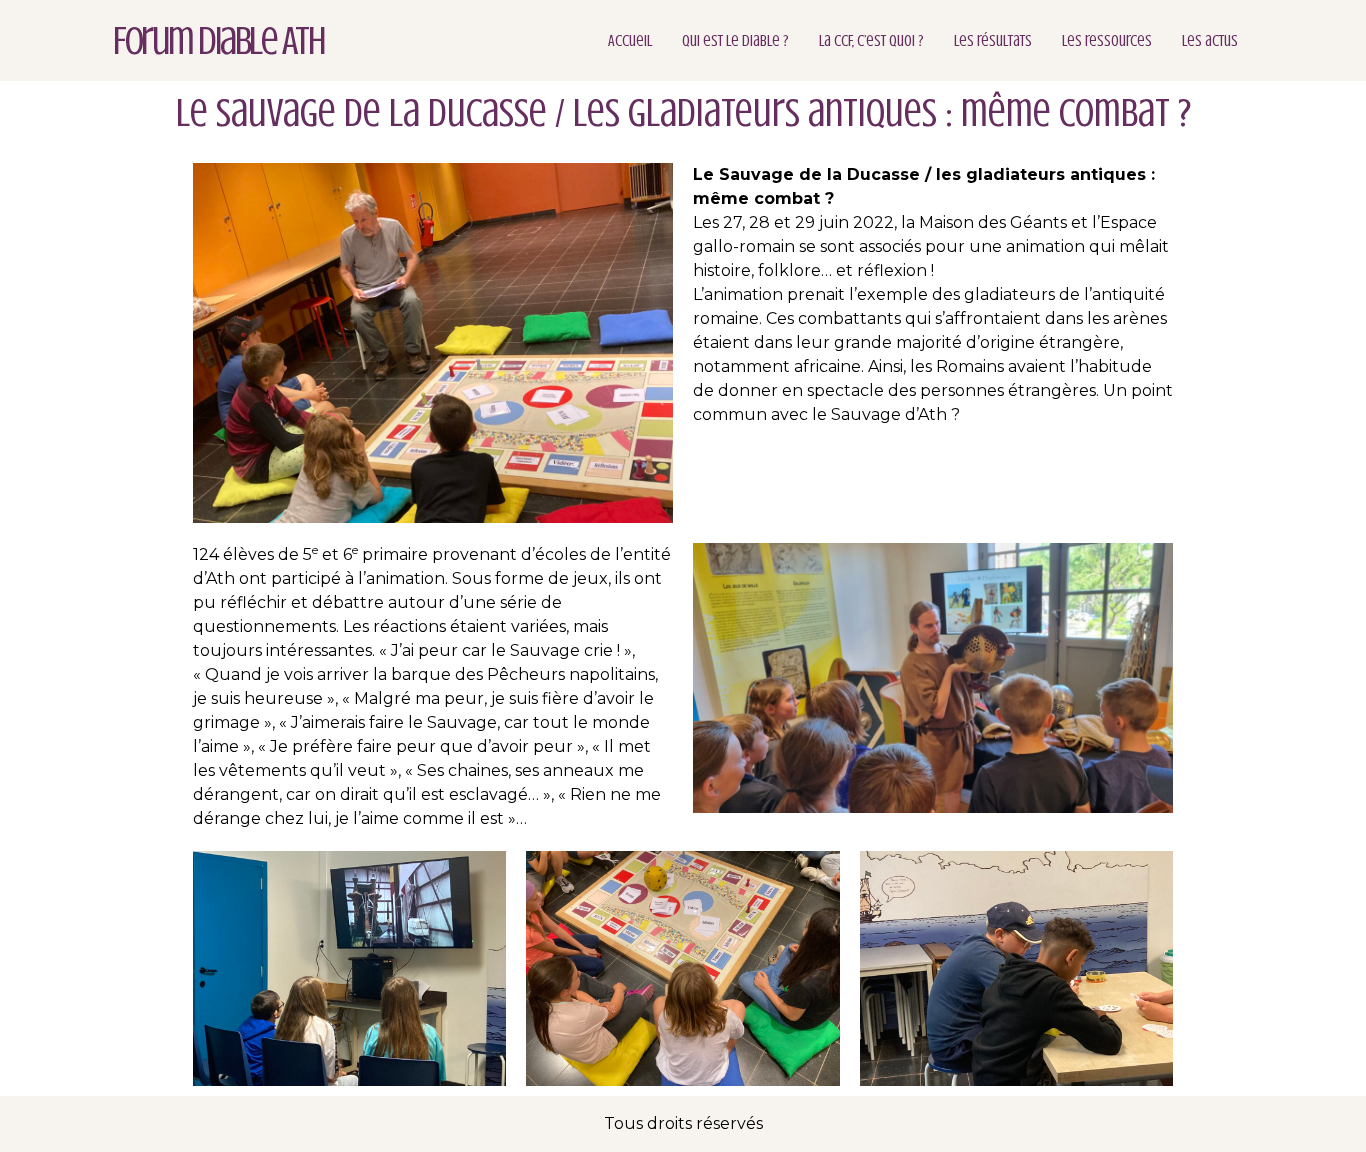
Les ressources (1107, 41)
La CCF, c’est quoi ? (871, 41)
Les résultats (993, 41)
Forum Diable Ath (218, 40)
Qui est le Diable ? (735, 41)
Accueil (630, 41)
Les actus (1210, 41)
